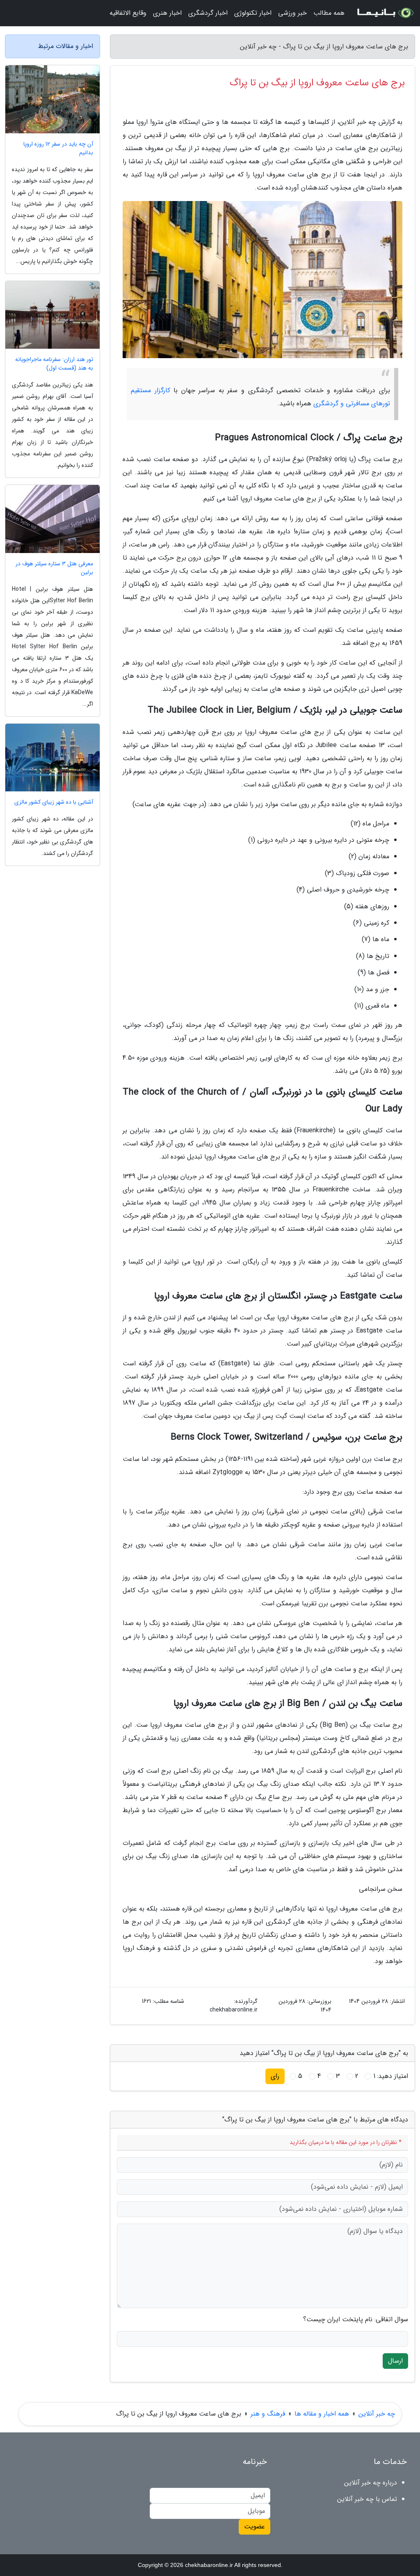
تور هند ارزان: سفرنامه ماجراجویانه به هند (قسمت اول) (54, 364)
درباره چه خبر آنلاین (371, 2483)
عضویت (255, 2527)
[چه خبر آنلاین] (385, 13)
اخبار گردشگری (208, 13)
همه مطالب (329, 13)
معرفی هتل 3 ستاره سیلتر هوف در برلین (54, 568)
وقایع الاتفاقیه (128, 13)
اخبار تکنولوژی (253, 13)
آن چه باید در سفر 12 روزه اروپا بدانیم (58, 149)
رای (275, 2076)
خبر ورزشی (292, 13)
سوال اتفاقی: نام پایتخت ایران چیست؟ (356, 2320)
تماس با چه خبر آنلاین (367, 2499)
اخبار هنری (167, 13)
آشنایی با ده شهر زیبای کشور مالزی (54, 802)
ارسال (395, 2361)
